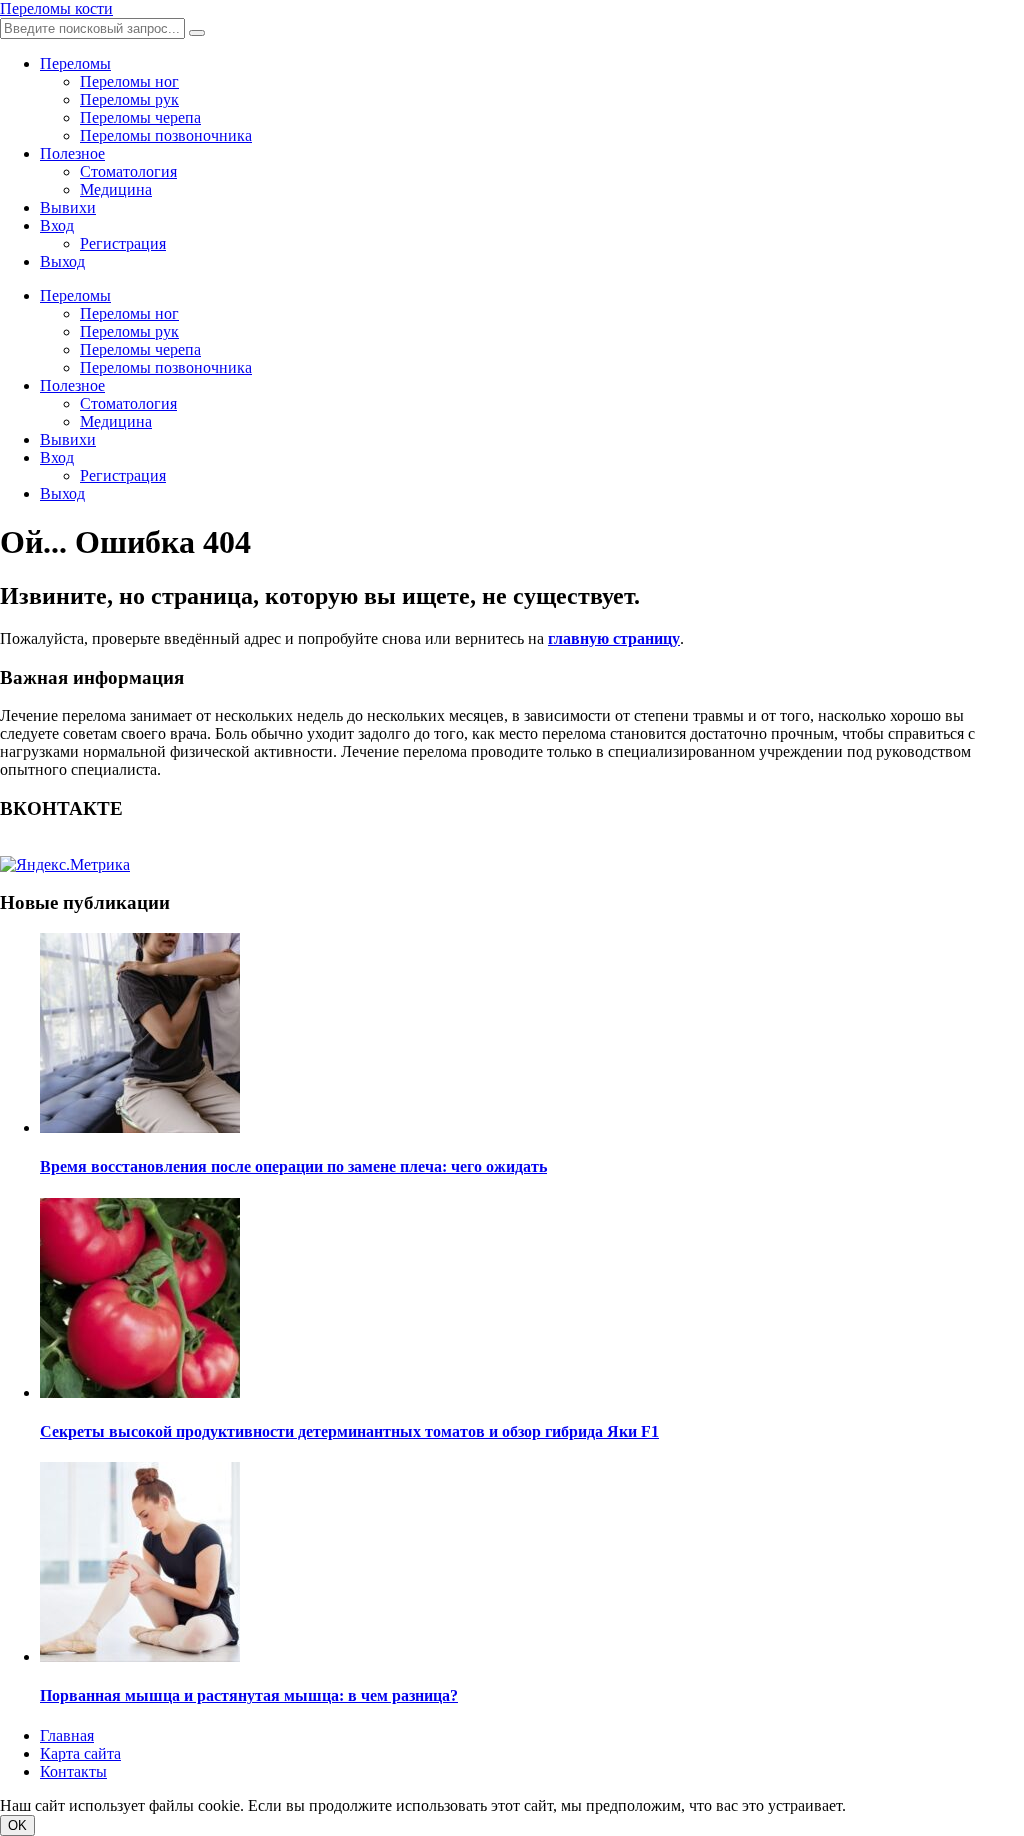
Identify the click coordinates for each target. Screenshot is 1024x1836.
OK (17, 1825)
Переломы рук (129, 99)
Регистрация (123, 243)
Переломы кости (56, 8)
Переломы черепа (140, 117)
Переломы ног (129, 81)
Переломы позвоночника (166, 135)
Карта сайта (80, 1753)
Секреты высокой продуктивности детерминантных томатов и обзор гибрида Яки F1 (349, 1431)
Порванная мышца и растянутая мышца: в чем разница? (249, 1695)
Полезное (72, 153)
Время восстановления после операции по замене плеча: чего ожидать (293, 1166)
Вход (57, 225)
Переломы (75, 63)
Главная (67, 1735)
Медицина (116, 189)
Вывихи (68, 207)
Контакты (73, 1771)
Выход (62, 261)
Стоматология (128, 171)
